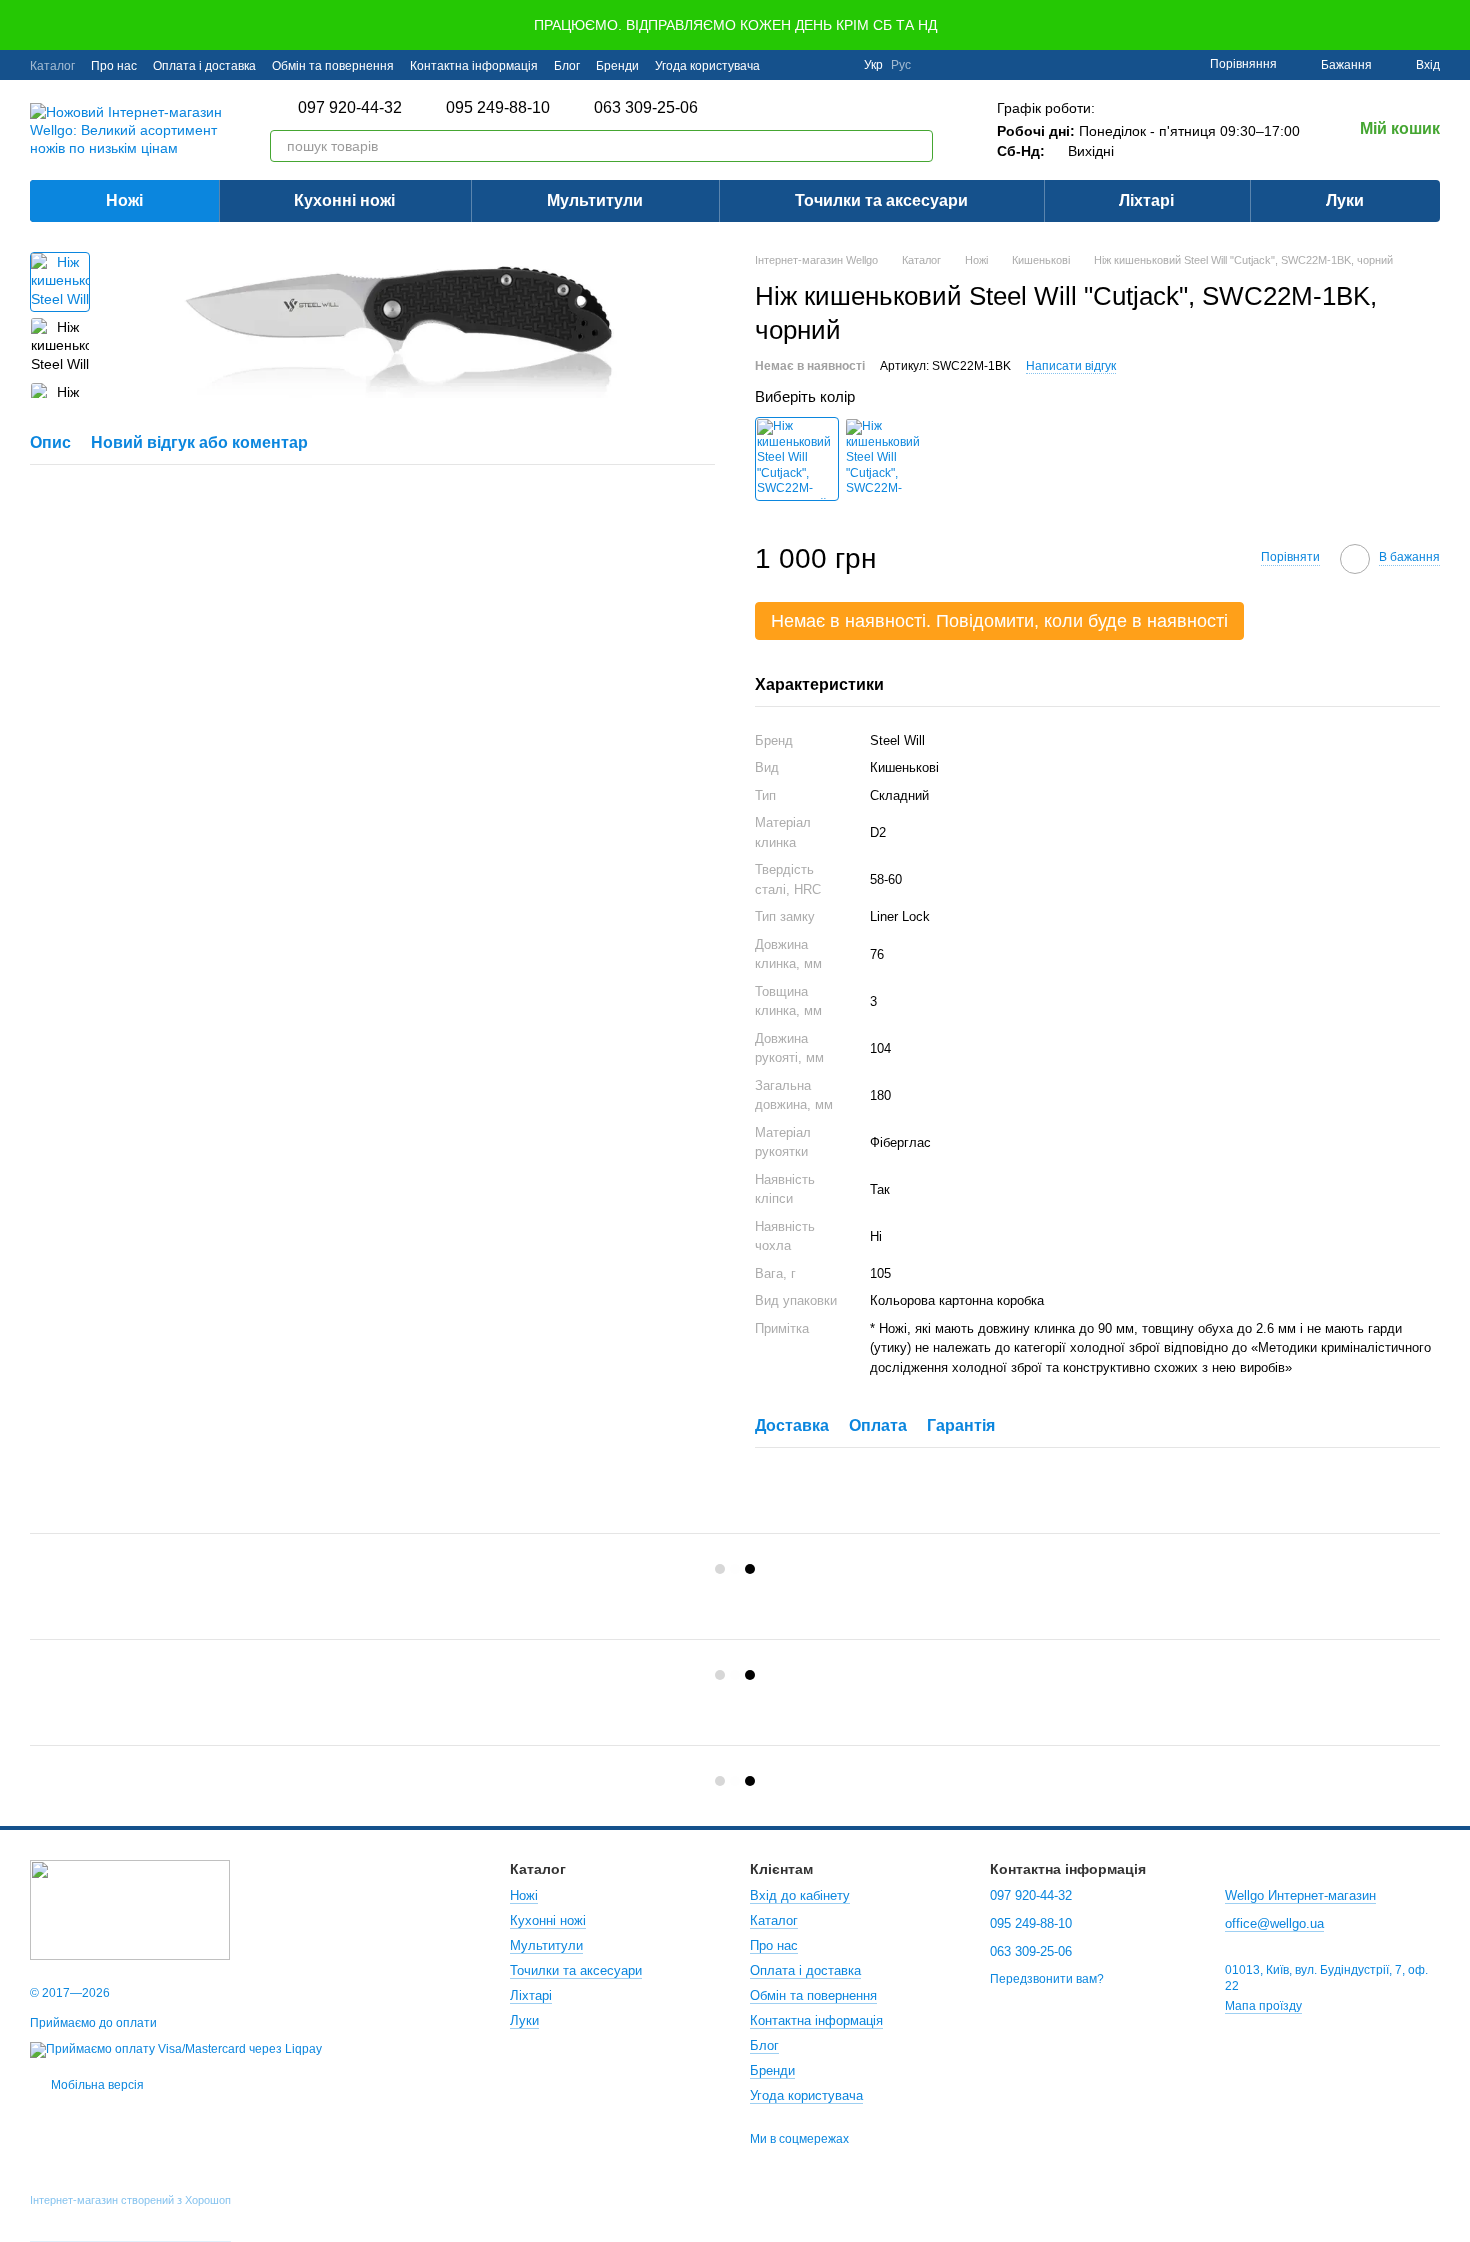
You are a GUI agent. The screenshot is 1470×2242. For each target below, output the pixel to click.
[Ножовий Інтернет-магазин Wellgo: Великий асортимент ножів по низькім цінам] (130, 1909)
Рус (901, 65)
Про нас (114, 66)
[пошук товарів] (917, 146)
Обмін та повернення (333, 66)
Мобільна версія (96, 2085)
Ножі (124, 200)
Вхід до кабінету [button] (800, 1895)
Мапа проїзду (1263, 2006)
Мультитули (595, 200)
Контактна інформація (474, 66)
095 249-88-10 (498, 108)
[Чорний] (797, 459)
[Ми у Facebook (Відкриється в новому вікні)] (788, 65)
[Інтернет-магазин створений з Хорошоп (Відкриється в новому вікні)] (130, 2218)
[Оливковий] (886, 459)
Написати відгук (1071, 366)
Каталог (52, 66)
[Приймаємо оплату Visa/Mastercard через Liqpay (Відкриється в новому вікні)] (176, 2049)
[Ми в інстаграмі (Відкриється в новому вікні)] (836, 65)
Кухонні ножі (344, 200)
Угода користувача (707, 66)
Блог (567, 66)
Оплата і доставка (204, 66)
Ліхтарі (1146, 200)
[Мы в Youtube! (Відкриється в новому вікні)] (812, 65)
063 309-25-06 (646, 108)
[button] (1454, 25)
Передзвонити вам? (1047, 1979)
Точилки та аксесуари (881, 200)
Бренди (617, 66)
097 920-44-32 (350, 108)
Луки (1345, 200)
